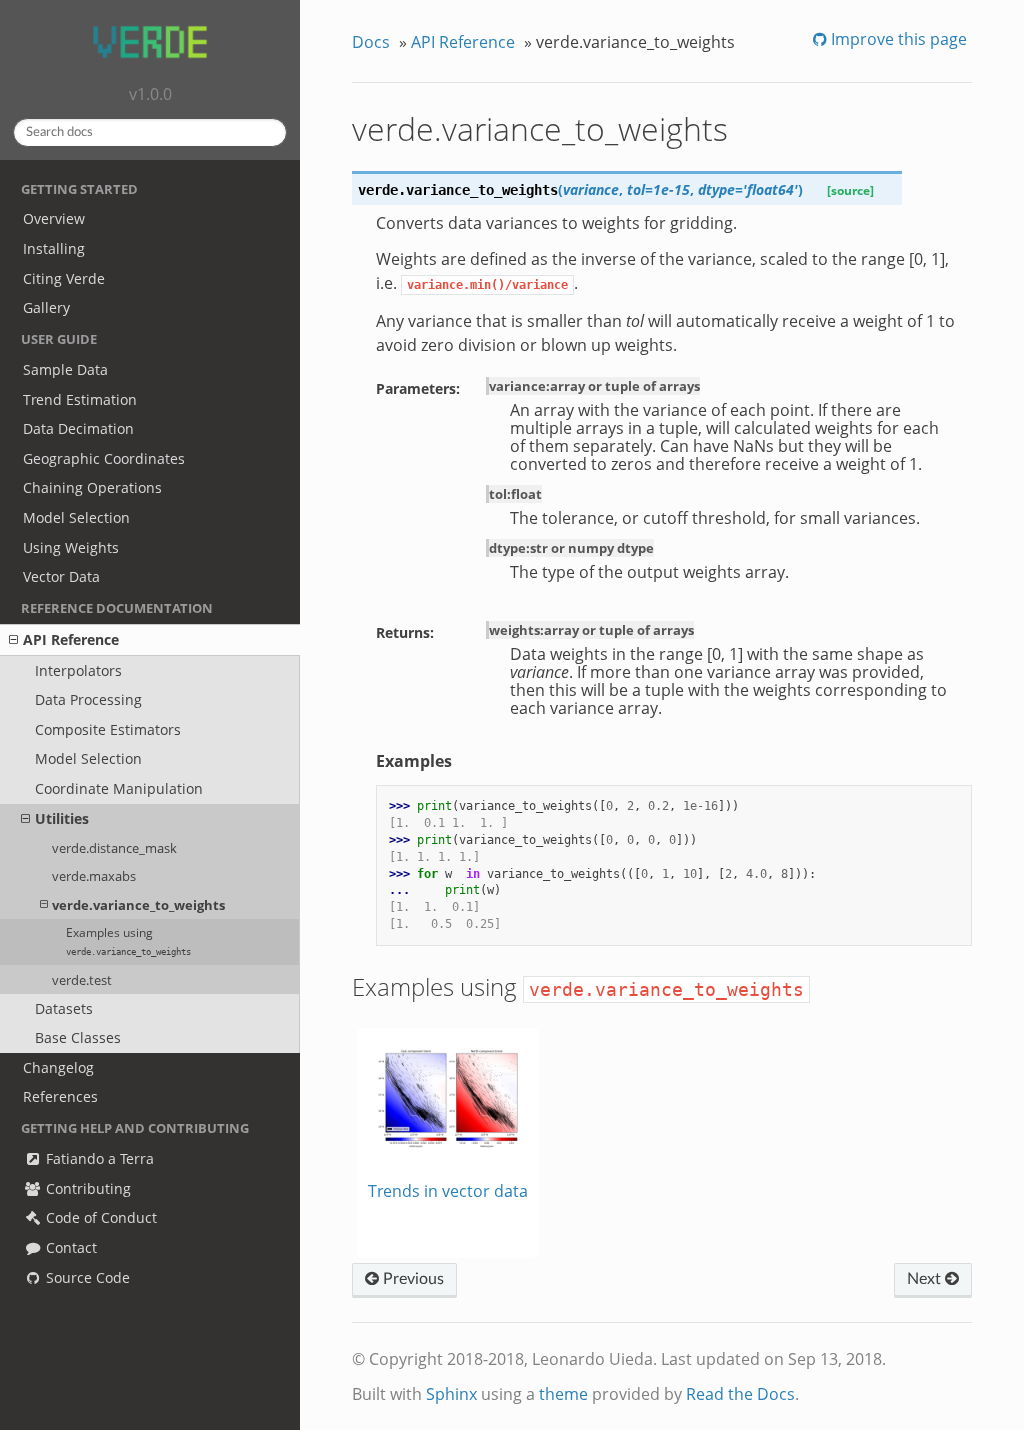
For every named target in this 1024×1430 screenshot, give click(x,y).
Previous (411, 1279)
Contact (69, 1247)
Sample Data (65, 369)
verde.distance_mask (114, 848)
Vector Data (61, 576)
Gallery (46, 307)
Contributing (86, 1188)
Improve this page (897, 39)
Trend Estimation (80, 399)
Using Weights (71, 547)
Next (926, 1279)
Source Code (86, 1277)
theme (563, 1394)
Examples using (128, 941)
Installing (54, 248)
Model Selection (76, 517)
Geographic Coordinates (104, 458)
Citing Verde (64, 278)
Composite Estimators (108, 729)
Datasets (64, 1008)
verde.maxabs (94, 876)
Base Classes (78, 1037)
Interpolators (78, 670)
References (60, 1096)
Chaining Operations (92, 487)
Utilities (62, 818)
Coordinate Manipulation (119, 788)
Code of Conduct (99, 1217)
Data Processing (88, 699)
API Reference (71, 639)
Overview (54, 218)
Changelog (58, 1067)
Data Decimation (78, 428)
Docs (371, 42)
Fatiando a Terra (98, 1158)
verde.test (82, 980)
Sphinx (451, 1394)
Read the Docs (740, 1394)
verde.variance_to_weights (138, 905)
